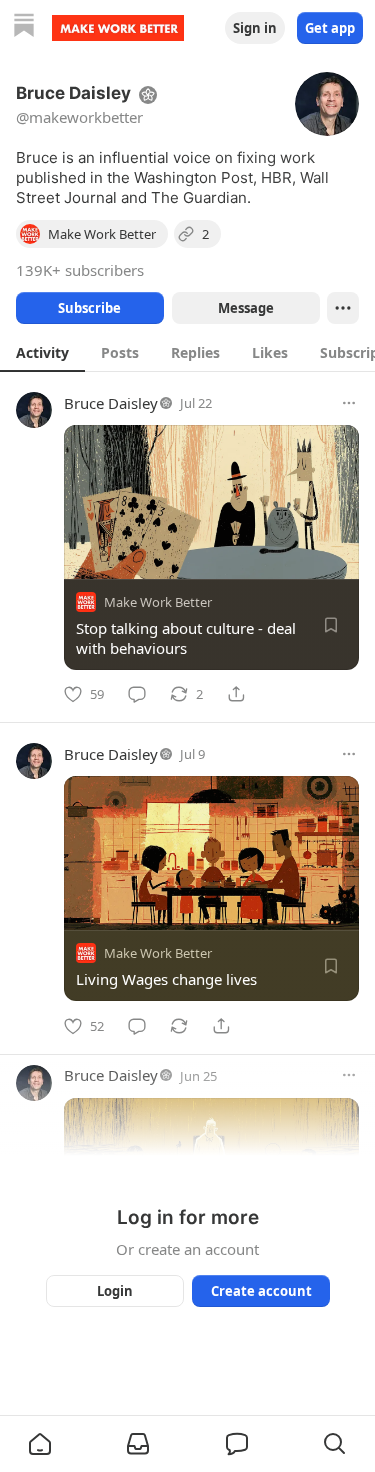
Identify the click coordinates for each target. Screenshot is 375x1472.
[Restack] (179, 1026)
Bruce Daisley (111, 403)
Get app (330, 28)
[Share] (236, 694)
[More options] (349, 403)
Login (115, 1291)
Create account (260, 1291)
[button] (40, 1444)
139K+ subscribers (80, 270)
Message (245, 308)
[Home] (24, 27)
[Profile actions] (343, 308)
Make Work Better (158, 602)
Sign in (255, 28)
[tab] (42, 352)
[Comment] (137, 694)
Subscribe (89, 308)
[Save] (331, 625)
